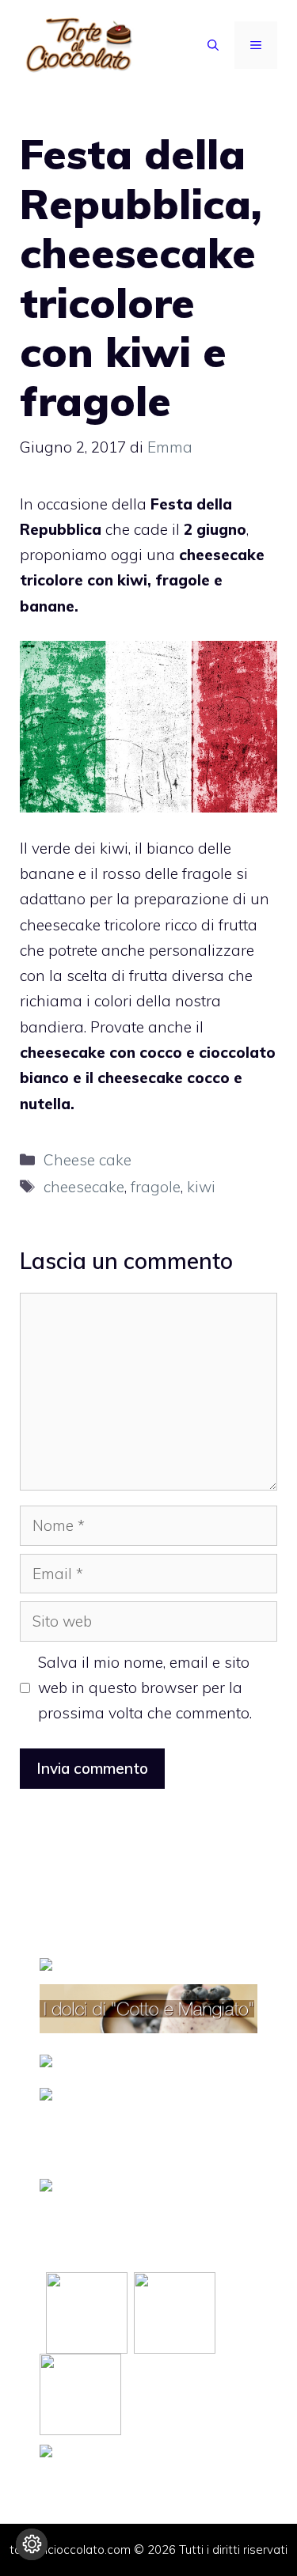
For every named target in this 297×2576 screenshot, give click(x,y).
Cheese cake (88, 1160)
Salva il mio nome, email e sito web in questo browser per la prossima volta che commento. (145, 1688)
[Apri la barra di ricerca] (213, 45)
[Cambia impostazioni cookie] (32, 2544)
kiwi (201, 1187)
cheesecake (84, 1187)
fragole (156, 1187)
